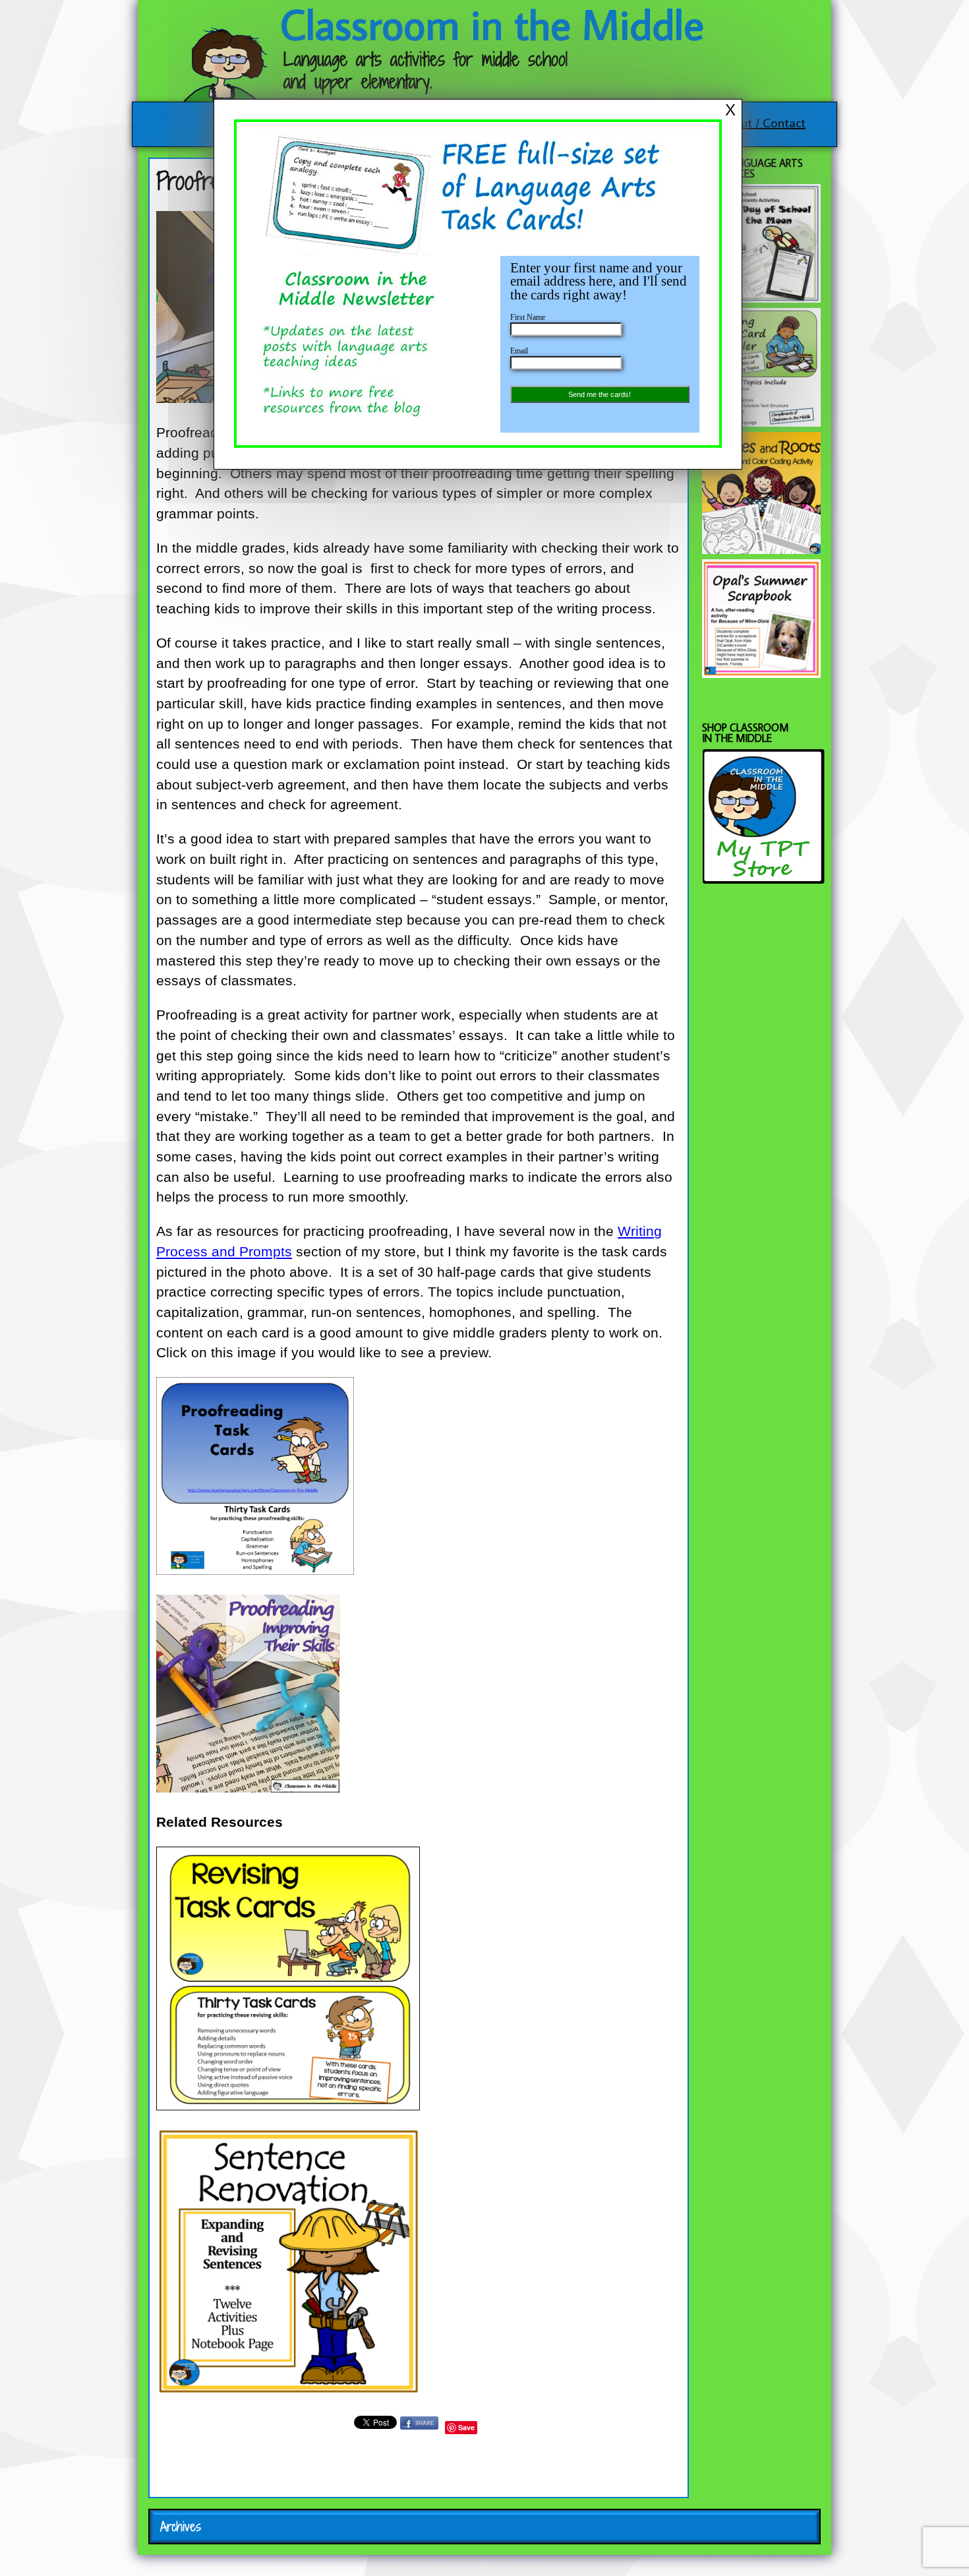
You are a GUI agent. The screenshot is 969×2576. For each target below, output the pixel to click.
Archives (181, 2527)
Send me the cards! (600, 394)
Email (519, 351)
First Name (528, 317)
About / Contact (762, 122)
